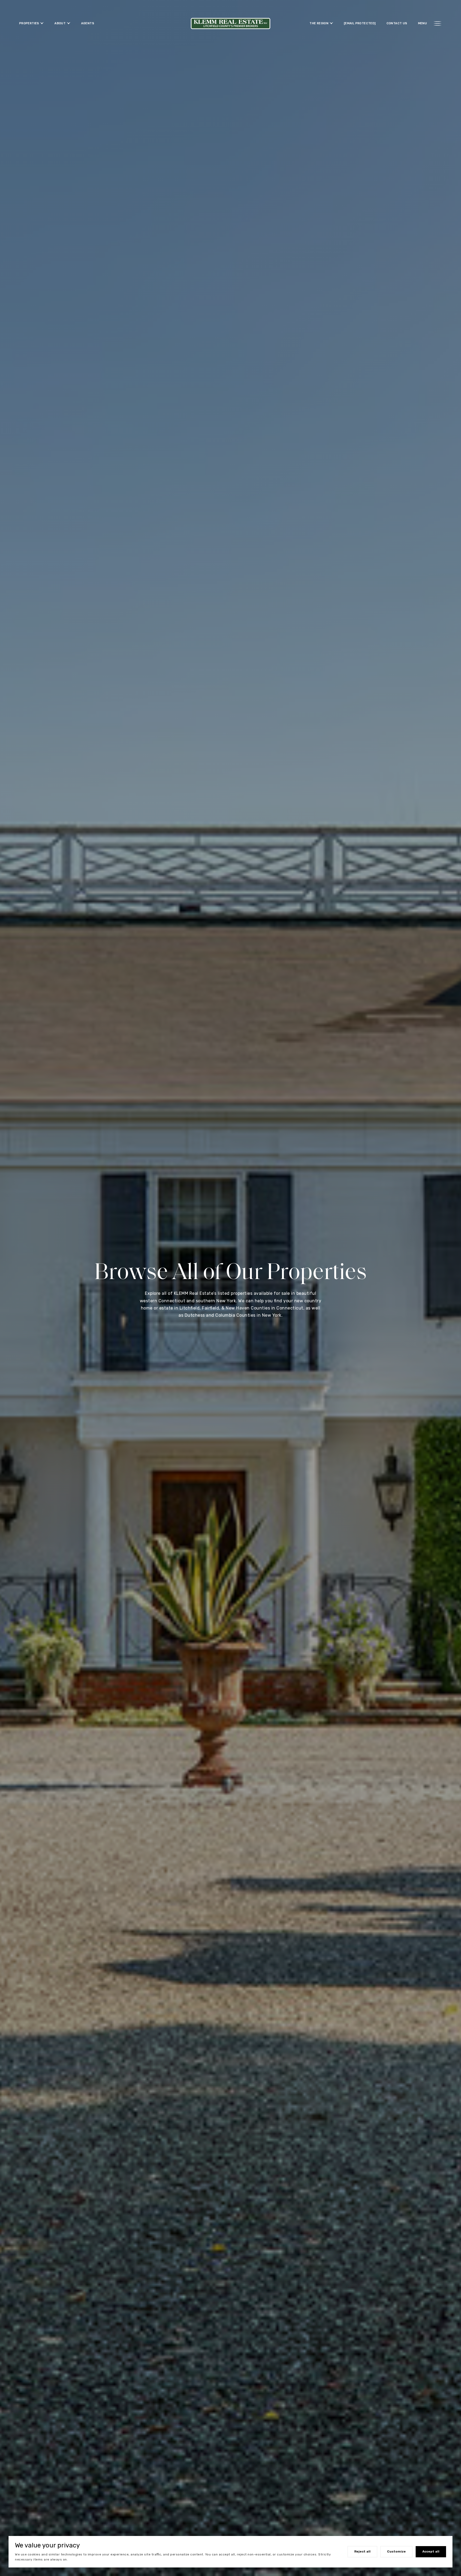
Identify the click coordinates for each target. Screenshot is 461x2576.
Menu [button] (423, 23)
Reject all (362, 2551)
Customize (396, 2551)
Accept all (431, 2551)
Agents (88, 23)
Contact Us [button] (397, 23)
